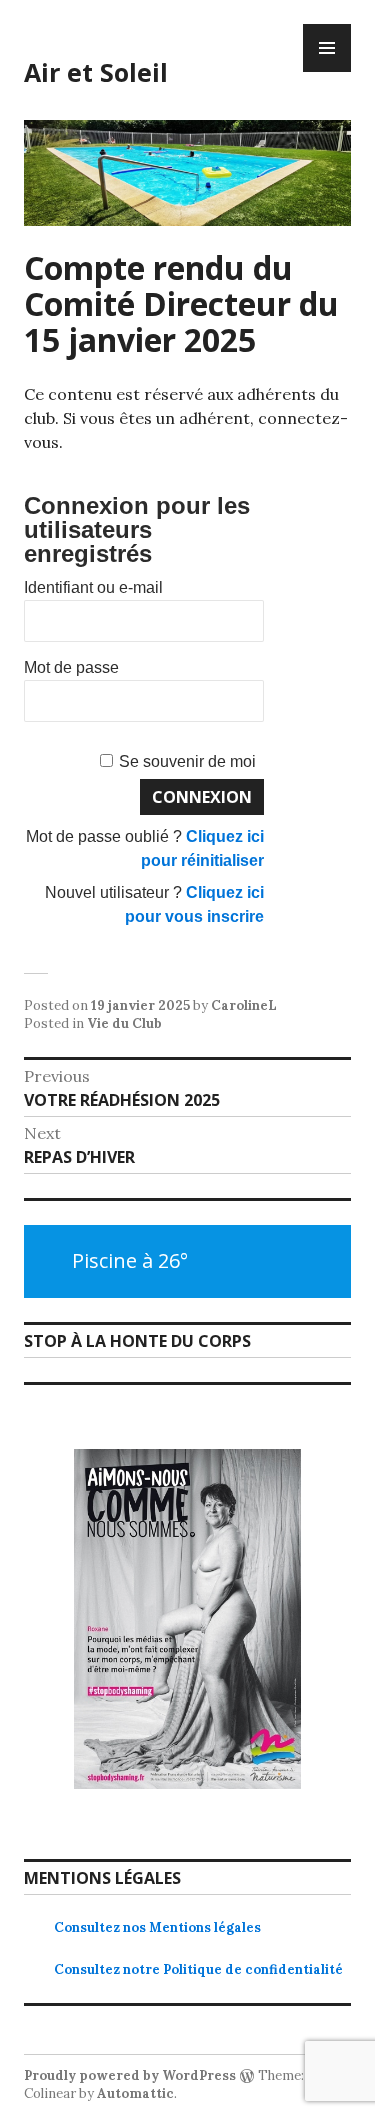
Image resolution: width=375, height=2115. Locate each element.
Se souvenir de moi (187, 761)
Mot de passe (71, 667)
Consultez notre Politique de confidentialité (198, 1969)
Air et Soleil (96, 72)
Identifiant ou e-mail (93, 587)
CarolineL (244, 1005)
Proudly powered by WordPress (130, 2075)
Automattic (135, 2093)
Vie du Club (124, 1023)
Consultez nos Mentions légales (157, 1927)
